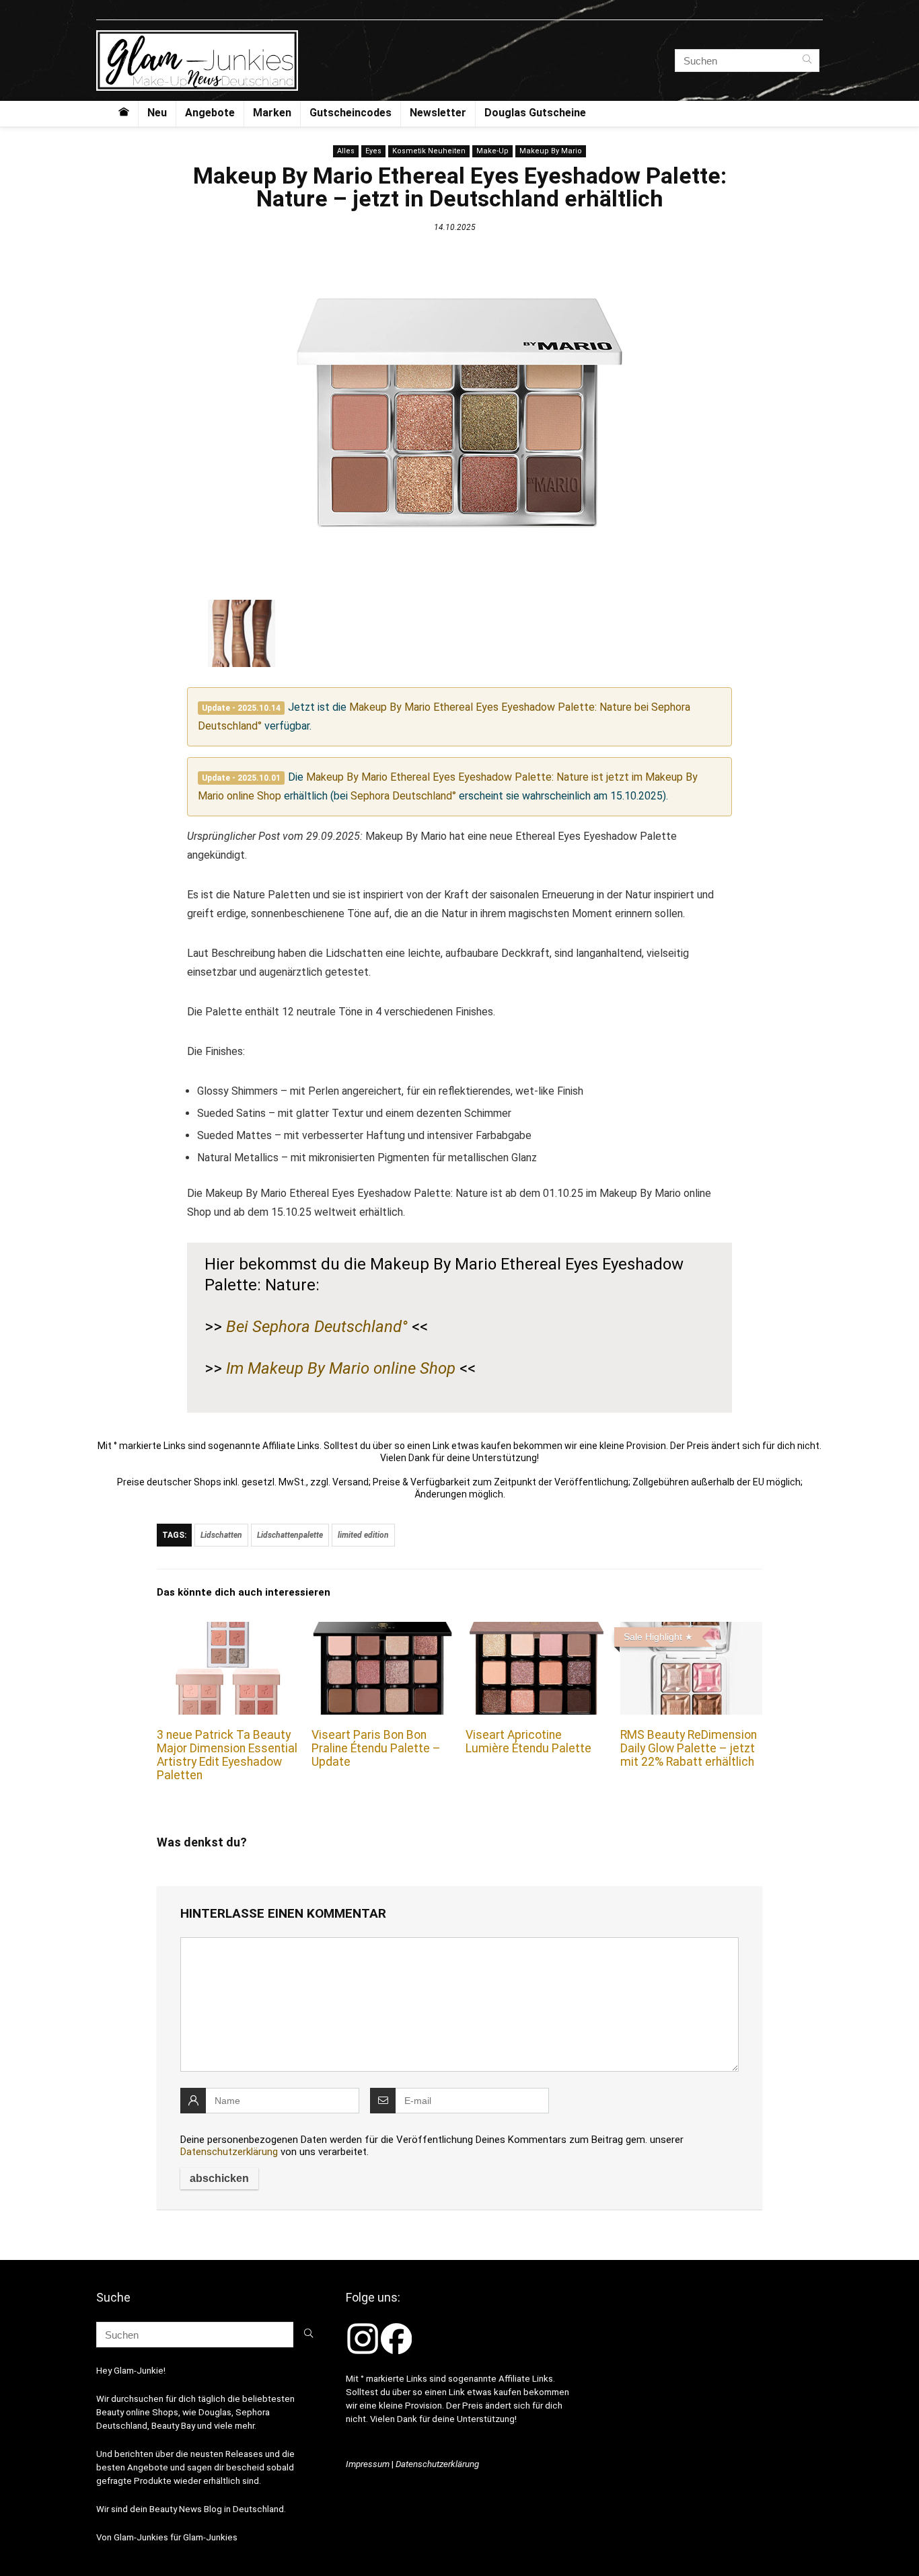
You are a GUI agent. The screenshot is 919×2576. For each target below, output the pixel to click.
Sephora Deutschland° (403, 796)
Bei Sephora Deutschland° (317, 1327)
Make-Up (492, 151)
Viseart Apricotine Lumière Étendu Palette (528, 1742)
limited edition (363, 1535)
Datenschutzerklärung (229, 2152)
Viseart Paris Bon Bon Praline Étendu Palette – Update (376, 1748)
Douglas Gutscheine (535, 113)
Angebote (210, 113)
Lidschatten (221, 1535)
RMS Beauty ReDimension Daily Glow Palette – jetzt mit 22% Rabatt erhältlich (689, 1748)
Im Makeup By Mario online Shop (341, 1368)
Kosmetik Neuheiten (429, 151)
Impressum (368, 2464)
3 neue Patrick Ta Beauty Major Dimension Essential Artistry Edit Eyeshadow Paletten (227, 1755)
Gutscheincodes (351, 113)
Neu (157, 113)
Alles (346, 151)
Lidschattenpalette (290, 1535)
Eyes (373, 151)
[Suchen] (807, 61)
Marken (272, 113)
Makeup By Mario (551, 151)
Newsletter (438, 113)
